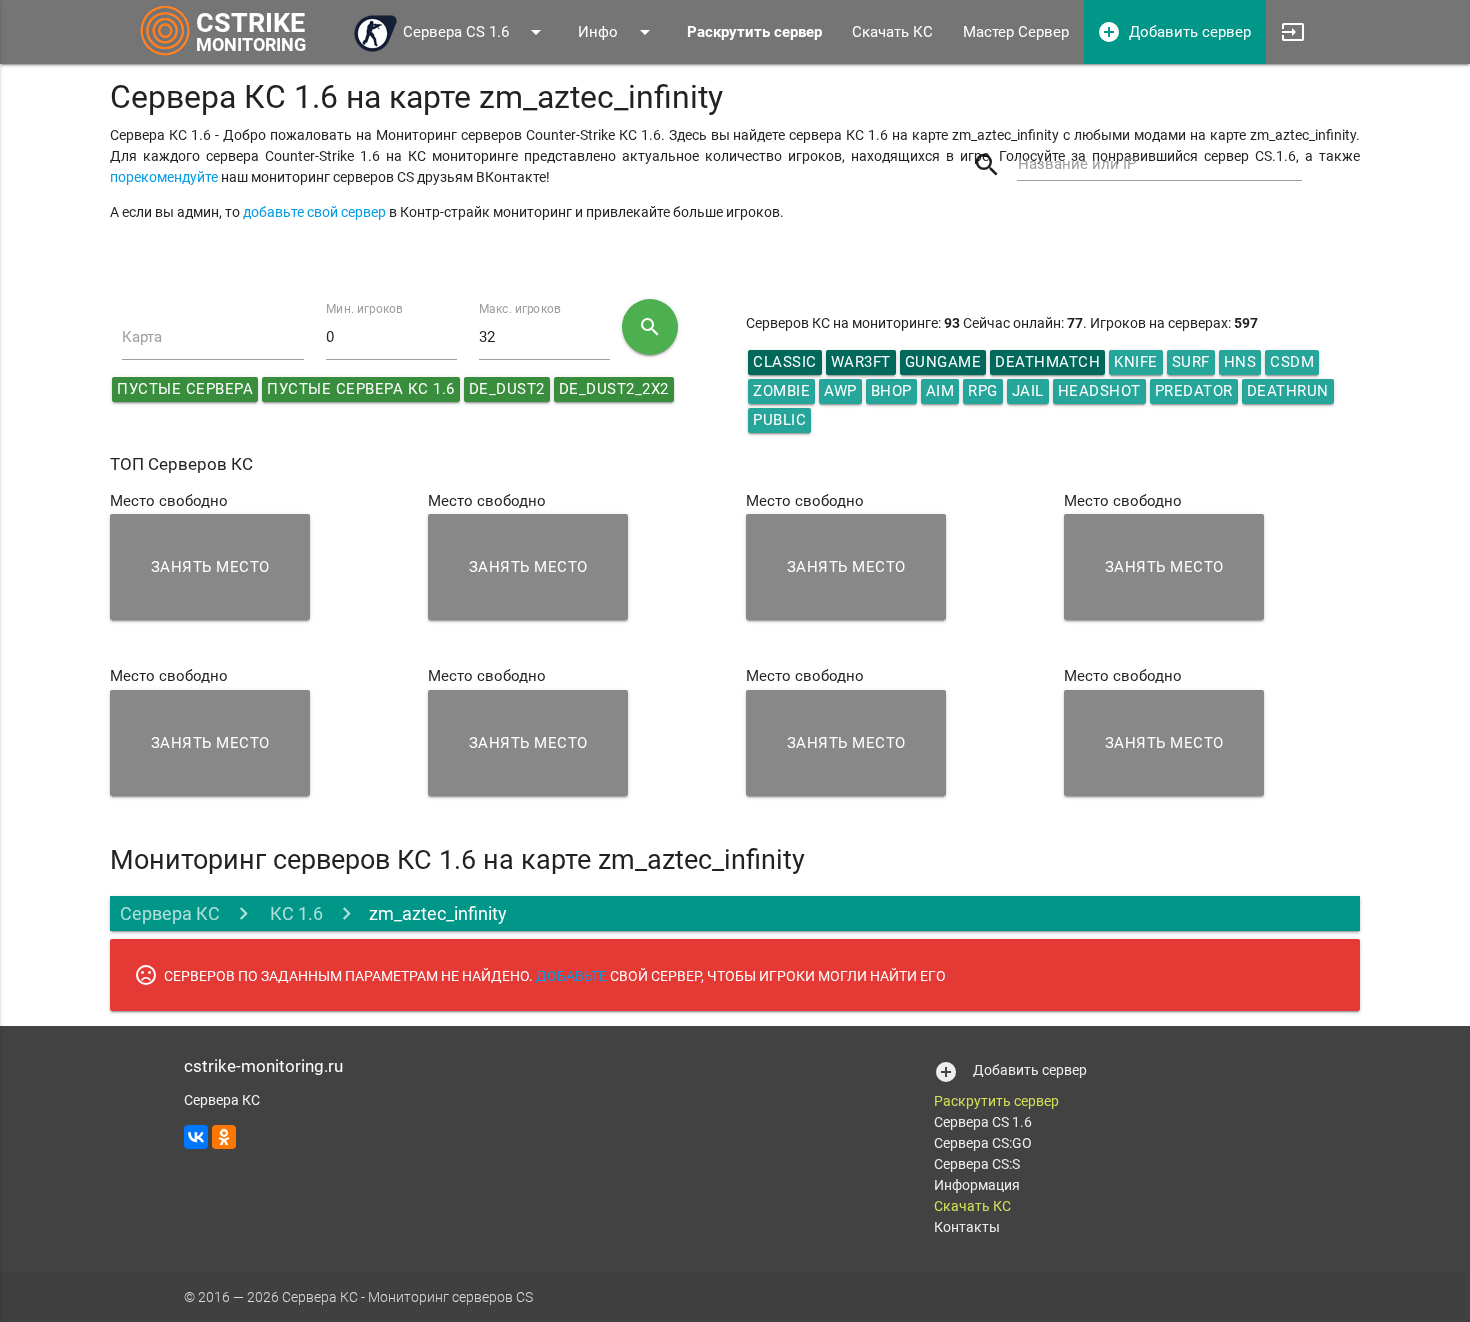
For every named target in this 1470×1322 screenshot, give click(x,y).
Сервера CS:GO (983, 1143)
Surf (1191, 362)
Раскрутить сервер (996, 1101)
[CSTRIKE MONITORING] (165, 55)
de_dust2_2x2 (614, 389)
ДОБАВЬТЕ (571, 976)
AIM (940, 391)
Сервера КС (170, 913)
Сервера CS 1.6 (475, 32)
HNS (1240, 362)
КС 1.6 (294, 913)
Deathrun (1288, 391)
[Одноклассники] (224, 1137)
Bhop (891, 391)
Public (779, 420)
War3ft (861, 362)
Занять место (210, 567)
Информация (977, 1185)
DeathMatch (1047, 362)
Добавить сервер (1174, 32)
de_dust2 (507, 389)
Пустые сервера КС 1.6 (361, 389)
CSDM (1292, 362)
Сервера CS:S (977, 1164)
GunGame (943, 362)
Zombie (781, 391)
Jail (1028, 391)
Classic (785, 362)
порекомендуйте (164, 177)
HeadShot (1099, 391)
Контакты (967, 1227)
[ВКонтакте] (196, 1137)
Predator (1194, 391)
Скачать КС (892, 32)
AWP (840, 391)
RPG (983, 391)
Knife (1136, 362)
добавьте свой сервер (314, 212)
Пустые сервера (185, 389)
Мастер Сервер (1016, 32)
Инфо (617, 32)
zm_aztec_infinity (438, 913)
